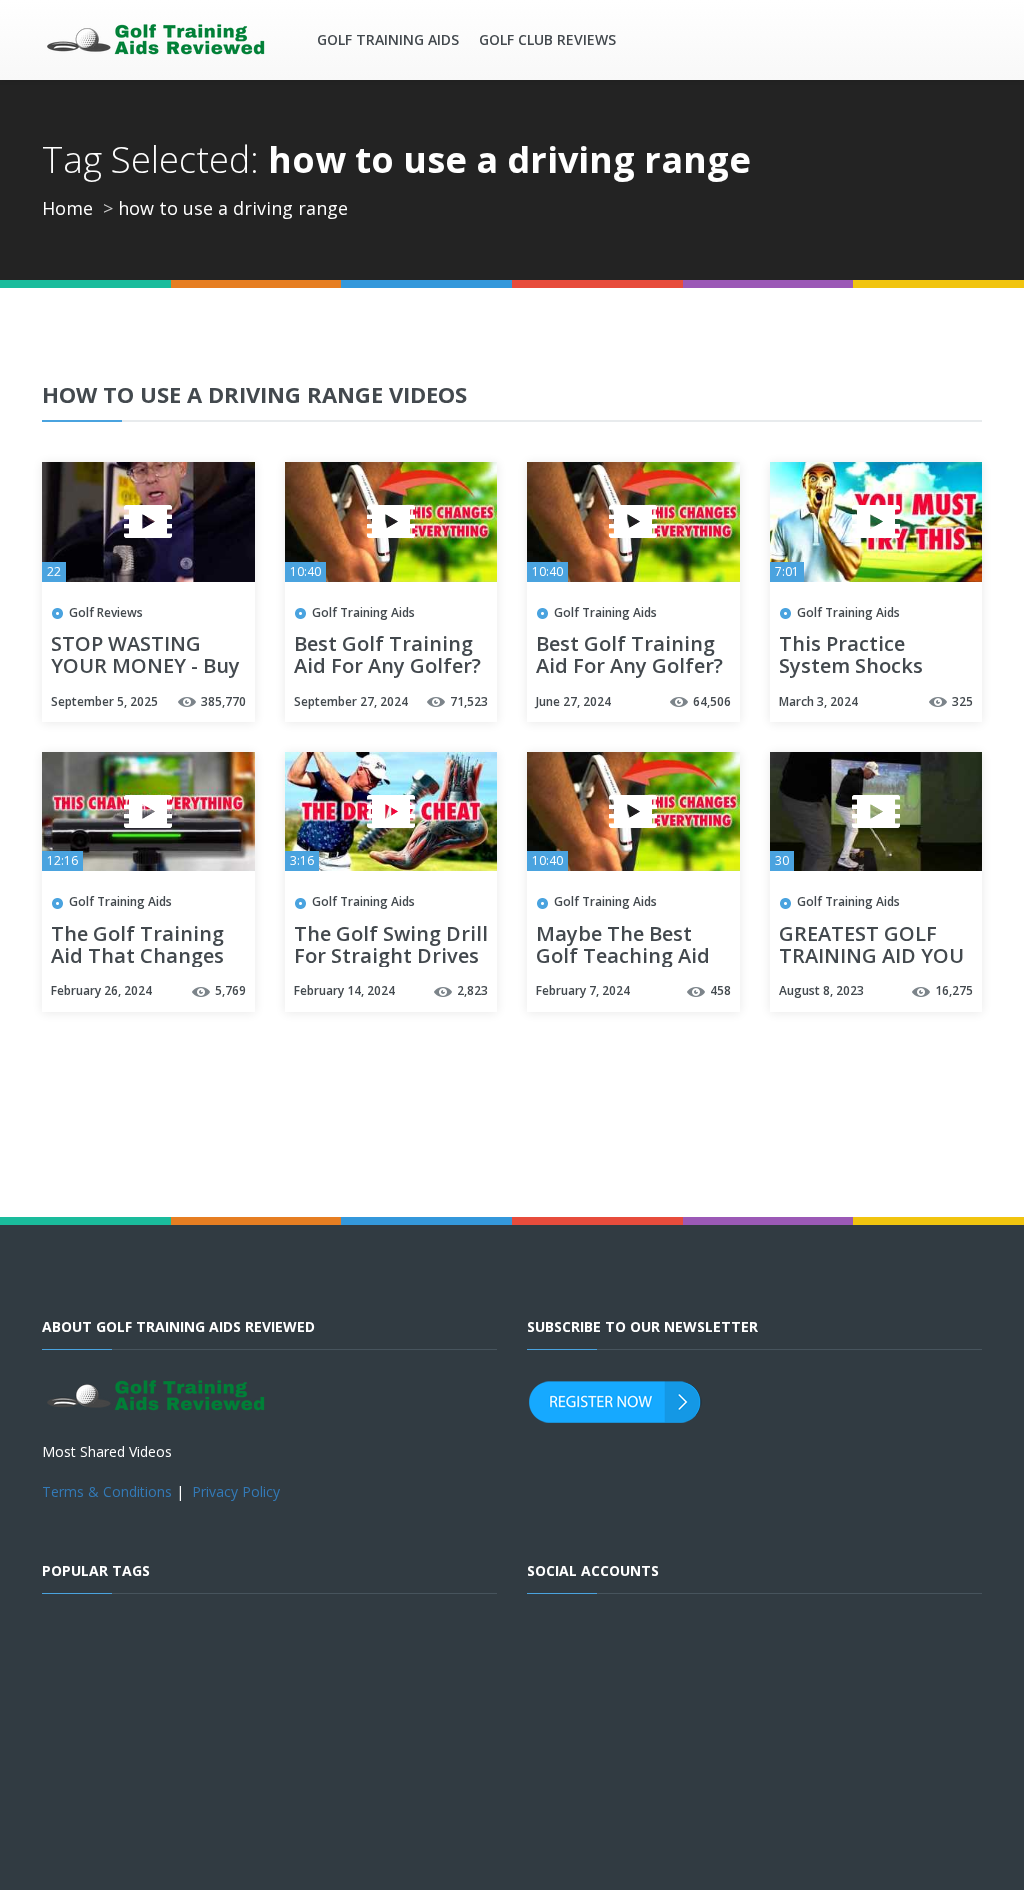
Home (67, 208)
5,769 (230, 990)
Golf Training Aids (388, 39)
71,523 (469, 701)
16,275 (954, 990)
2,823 (472, 990)
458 (720, 990)
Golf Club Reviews (547, 39)
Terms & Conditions (107, 1491)
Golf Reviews (106, 612)
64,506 (712, 701)
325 (962, 701)
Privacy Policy (236, 1491)
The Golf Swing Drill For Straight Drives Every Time (391, 957)
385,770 (223, 701)
